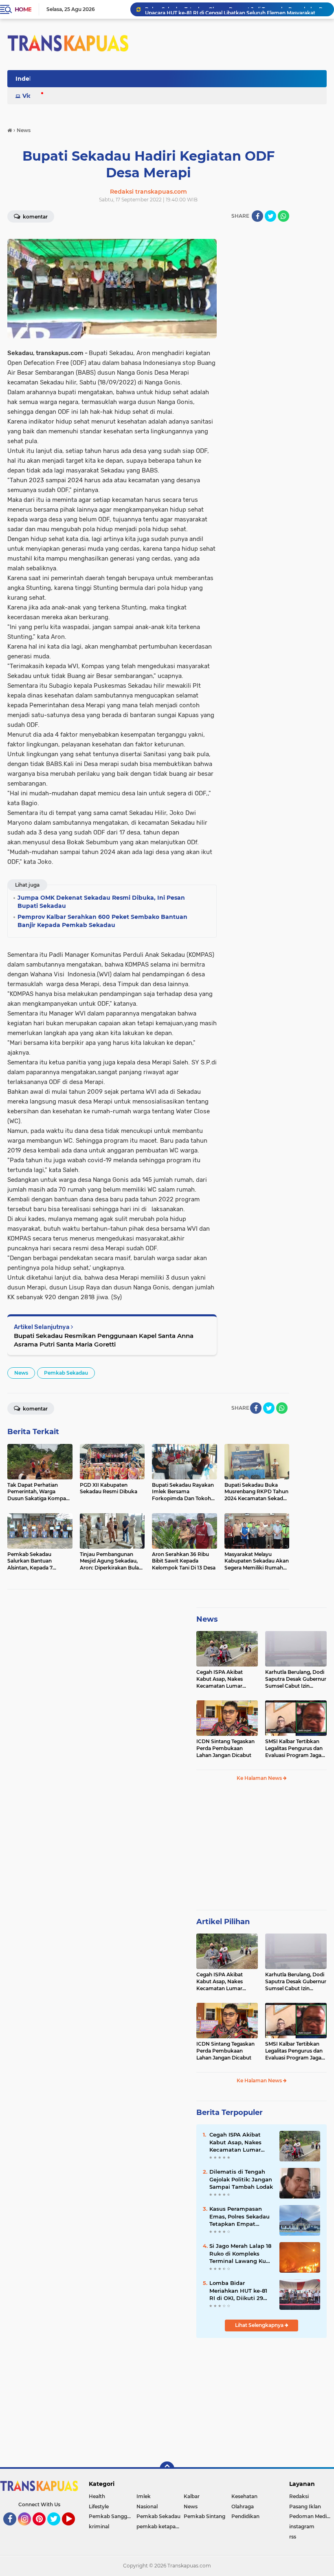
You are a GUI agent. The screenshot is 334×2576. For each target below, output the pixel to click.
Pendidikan (245, 2516)
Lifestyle (99, 2506)
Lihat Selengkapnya (260, 2325)
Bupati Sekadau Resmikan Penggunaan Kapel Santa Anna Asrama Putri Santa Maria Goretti (104, 1340)
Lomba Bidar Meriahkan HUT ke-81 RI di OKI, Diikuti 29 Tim (238, 2291)
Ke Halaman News (260, 1778)
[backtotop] (167, 2469)
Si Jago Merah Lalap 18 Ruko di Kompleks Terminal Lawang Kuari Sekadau (241, 2254)
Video (31, 96)
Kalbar (192, 2496)
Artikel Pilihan (223, 1922)
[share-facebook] (257, 216)
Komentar (35, 217)
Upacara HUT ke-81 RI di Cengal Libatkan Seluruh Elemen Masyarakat (230, 9)
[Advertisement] (261, 1849)
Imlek (144, 2496)
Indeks (26, 79)
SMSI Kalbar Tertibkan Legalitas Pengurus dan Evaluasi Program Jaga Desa (294, 1748)
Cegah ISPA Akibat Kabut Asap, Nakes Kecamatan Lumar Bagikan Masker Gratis (224, 1679)
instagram (302, 2526)
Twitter (57, 2529)
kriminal (99, 2526)
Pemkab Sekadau (66, 1373)
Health (97, 2496)
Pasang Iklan (305, 2506)
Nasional (147, 2506)
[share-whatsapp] (283, 216)
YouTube (74, 2529)
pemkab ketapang (159, 2526)
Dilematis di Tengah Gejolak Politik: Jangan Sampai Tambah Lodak (241, 2179)
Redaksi (299, 2496)
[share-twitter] (270, 216)
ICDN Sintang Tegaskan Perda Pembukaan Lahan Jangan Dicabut (225, 1748)
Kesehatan (244, 2496)
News (21, 1373)
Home (23, 9)
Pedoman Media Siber (312, 2516)
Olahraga (243, 2506)
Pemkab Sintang (204, 2516)
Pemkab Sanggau (111, 2516)
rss (293, 2537)
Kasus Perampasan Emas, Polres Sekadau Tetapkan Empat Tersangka (240, 2216)
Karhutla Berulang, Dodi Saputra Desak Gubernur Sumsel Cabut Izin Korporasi (296, 1679)
